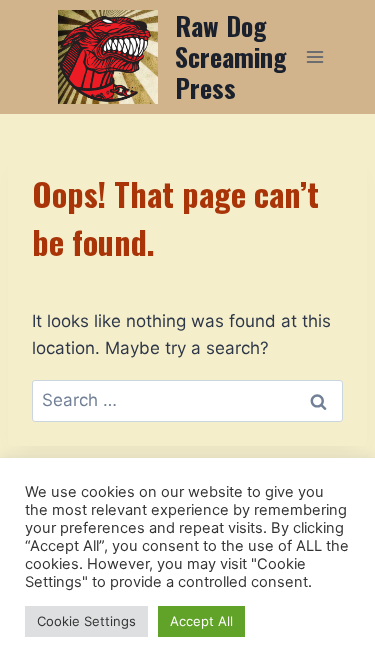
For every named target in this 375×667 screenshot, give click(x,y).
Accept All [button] (201, 621)
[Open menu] (315, 56)
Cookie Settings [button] (86, 621)
